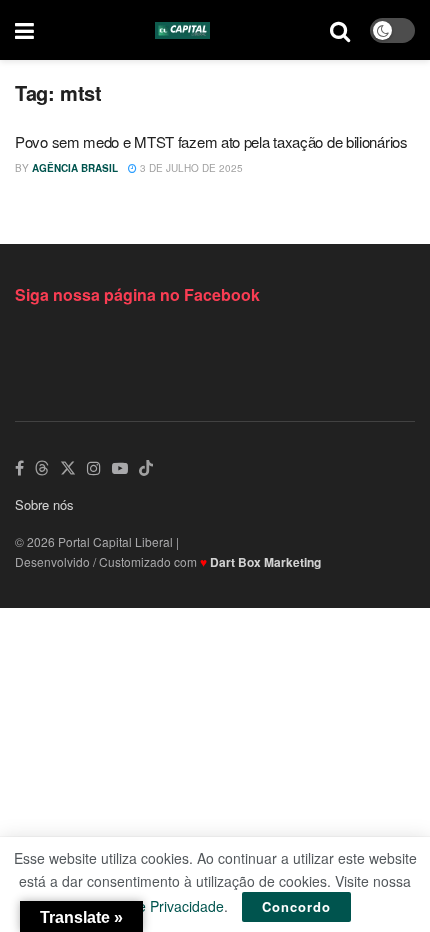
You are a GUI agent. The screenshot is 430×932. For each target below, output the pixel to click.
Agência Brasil (75, 168)
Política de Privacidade (152, 906)
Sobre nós (44, 504)
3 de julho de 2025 (190, 168)
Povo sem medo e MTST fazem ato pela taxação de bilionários (211, 141)
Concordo (296, 906)
